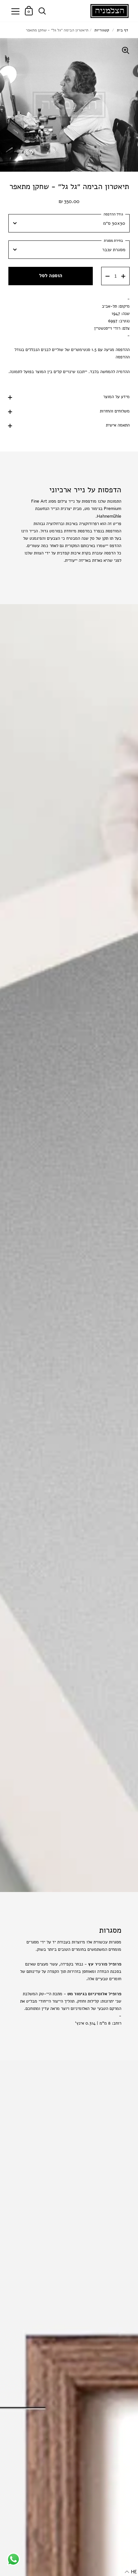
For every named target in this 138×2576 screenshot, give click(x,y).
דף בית (122, 30)
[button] (131, 2572)
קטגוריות (102, 30)
